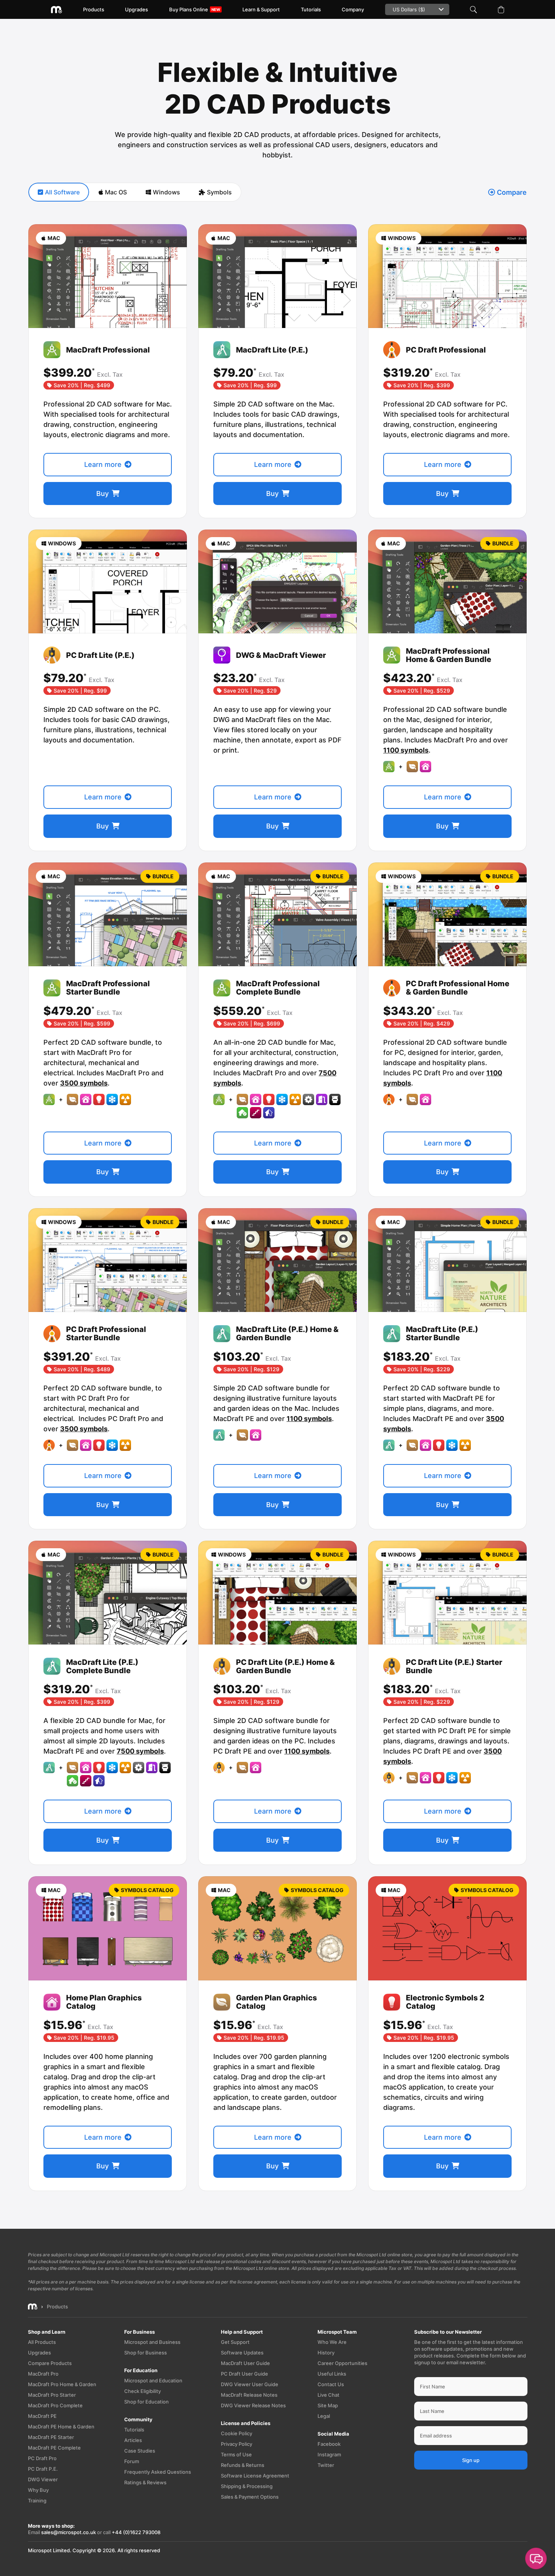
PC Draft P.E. (43, 2469)
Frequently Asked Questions (158, 2472)
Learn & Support (261, 9)
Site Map (328, 2405)
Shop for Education (146, 2402)
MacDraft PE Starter (51, 2437)
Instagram (329, 2454)
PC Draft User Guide (244, 2374)
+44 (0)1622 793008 (136, 2532)
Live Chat (328, 2395)
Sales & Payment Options (250, 2497)
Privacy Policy (237, 2444)
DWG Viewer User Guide (250, 2384)
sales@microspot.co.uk (69, 2532)
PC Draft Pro (42, 2458)
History (326, 2353)
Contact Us (331, 2384)
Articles (133, 2440)
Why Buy (38, 2490)
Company (353, 9)
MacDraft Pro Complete (55, 2405)
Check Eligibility (143, 2391)
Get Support (235, 2342)
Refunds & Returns (243, 2465)
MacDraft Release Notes (249, 2395)
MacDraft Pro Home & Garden (62, 2384)
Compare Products (50, 2363)
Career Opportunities (342, 2363)
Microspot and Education (153, 2380)
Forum (132, 2461)
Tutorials (311, 9)
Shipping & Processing (247, 2486)
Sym (219, 192)
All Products (42, 2342)
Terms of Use (236, 2454)
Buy (103, 493)
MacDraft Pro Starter (52, 2395)
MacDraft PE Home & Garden (61, 2427)
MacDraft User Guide (245, 2363)
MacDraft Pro (43, 2374)
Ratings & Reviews (145, 2482)
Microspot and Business (152, 2342)
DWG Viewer (43, 2479)
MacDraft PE (42, 2416)
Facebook (329, 2444)
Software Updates (242, 2353)
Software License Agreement (255, 2476)
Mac (116, 192)
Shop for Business (146, 2353)
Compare (512, 192)
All (62, 192)
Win (166, 192)
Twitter (326, 2465)
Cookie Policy (237, 2433)
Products (94, 9)
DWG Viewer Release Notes (253, 2405)
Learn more (103, 464)
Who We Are (332, 2342)
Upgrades (136, 9)
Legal (324, 2416)
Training (37, 2501)
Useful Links (332, 2374)
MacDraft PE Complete (54, 2448)
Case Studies (140, 2451)
